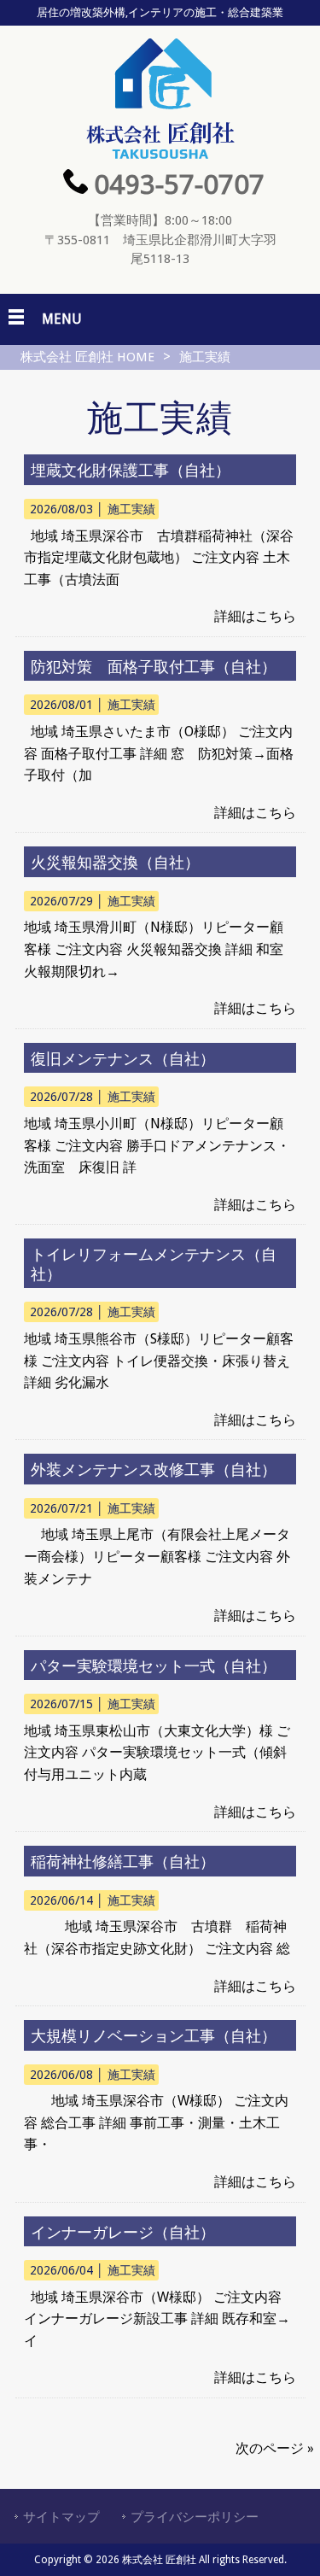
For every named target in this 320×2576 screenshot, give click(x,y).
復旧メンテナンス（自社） (123, 1059)
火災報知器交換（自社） (115, 862)
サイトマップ (61, 2517)
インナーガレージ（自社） (123, 2232)
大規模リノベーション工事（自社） (154, 2036)
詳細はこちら (255, 616)
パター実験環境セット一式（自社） (154, 1666)
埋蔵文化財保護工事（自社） (131, 470)
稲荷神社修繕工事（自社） (123, 1862)
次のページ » (275, 2448)
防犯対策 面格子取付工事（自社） (154, 667)
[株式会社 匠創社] (160, 154)
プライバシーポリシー (195, 2517)
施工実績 (131, 509)
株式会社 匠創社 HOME (87, 357)
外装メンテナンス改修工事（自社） (154, 1469)
